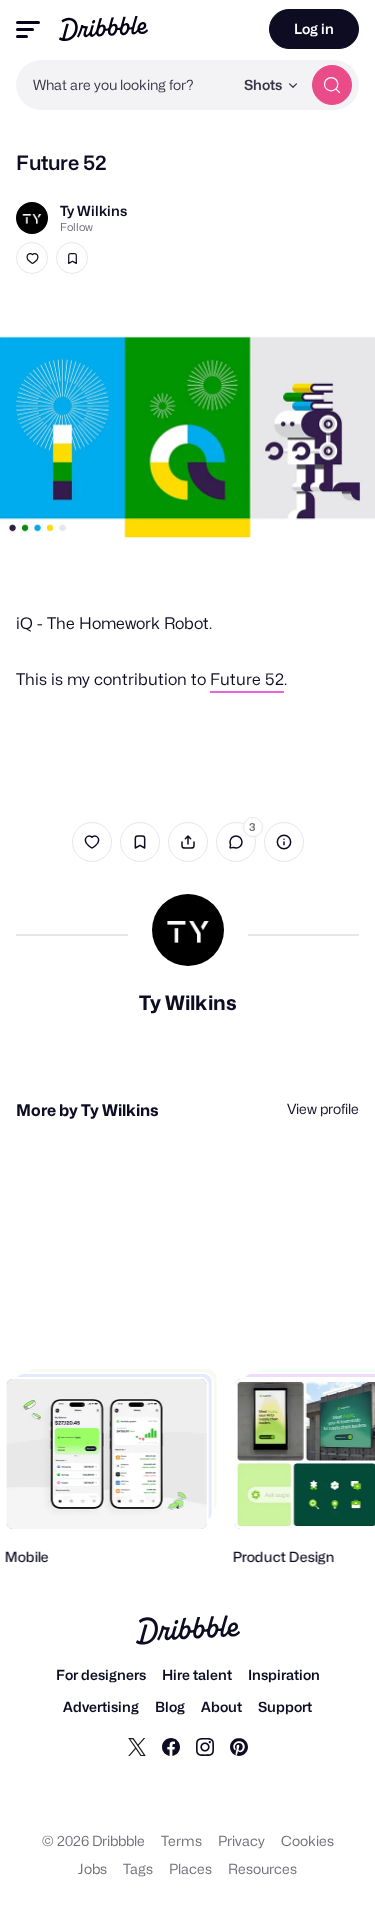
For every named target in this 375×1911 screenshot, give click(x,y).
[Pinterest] (239, 1746)
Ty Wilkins (93, 210)
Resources (262, 1868)
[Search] (332, 85)
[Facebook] (171, 1746)
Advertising (101, 1706)
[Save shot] (72, 258)
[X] (137, 1746)
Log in (314, 28)
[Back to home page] (103, 28)
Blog (170, 1706)
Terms (181, 1840)
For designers (101, 1674)
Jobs (92, 1868)
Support (285, 1706)
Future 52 (247, 679)
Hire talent (197, 1674)
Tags (138, 1868)
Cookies (307, 1840)
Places (190, 1868)
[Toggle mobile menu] (28, 29)
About (221, 1706)
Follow (76, 227)
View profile (323, 1108)
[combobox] (124, 85)
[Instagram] (205, 1746)
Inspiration (284, 1674)
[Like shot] (32, 258)
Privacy (241, 1840)
